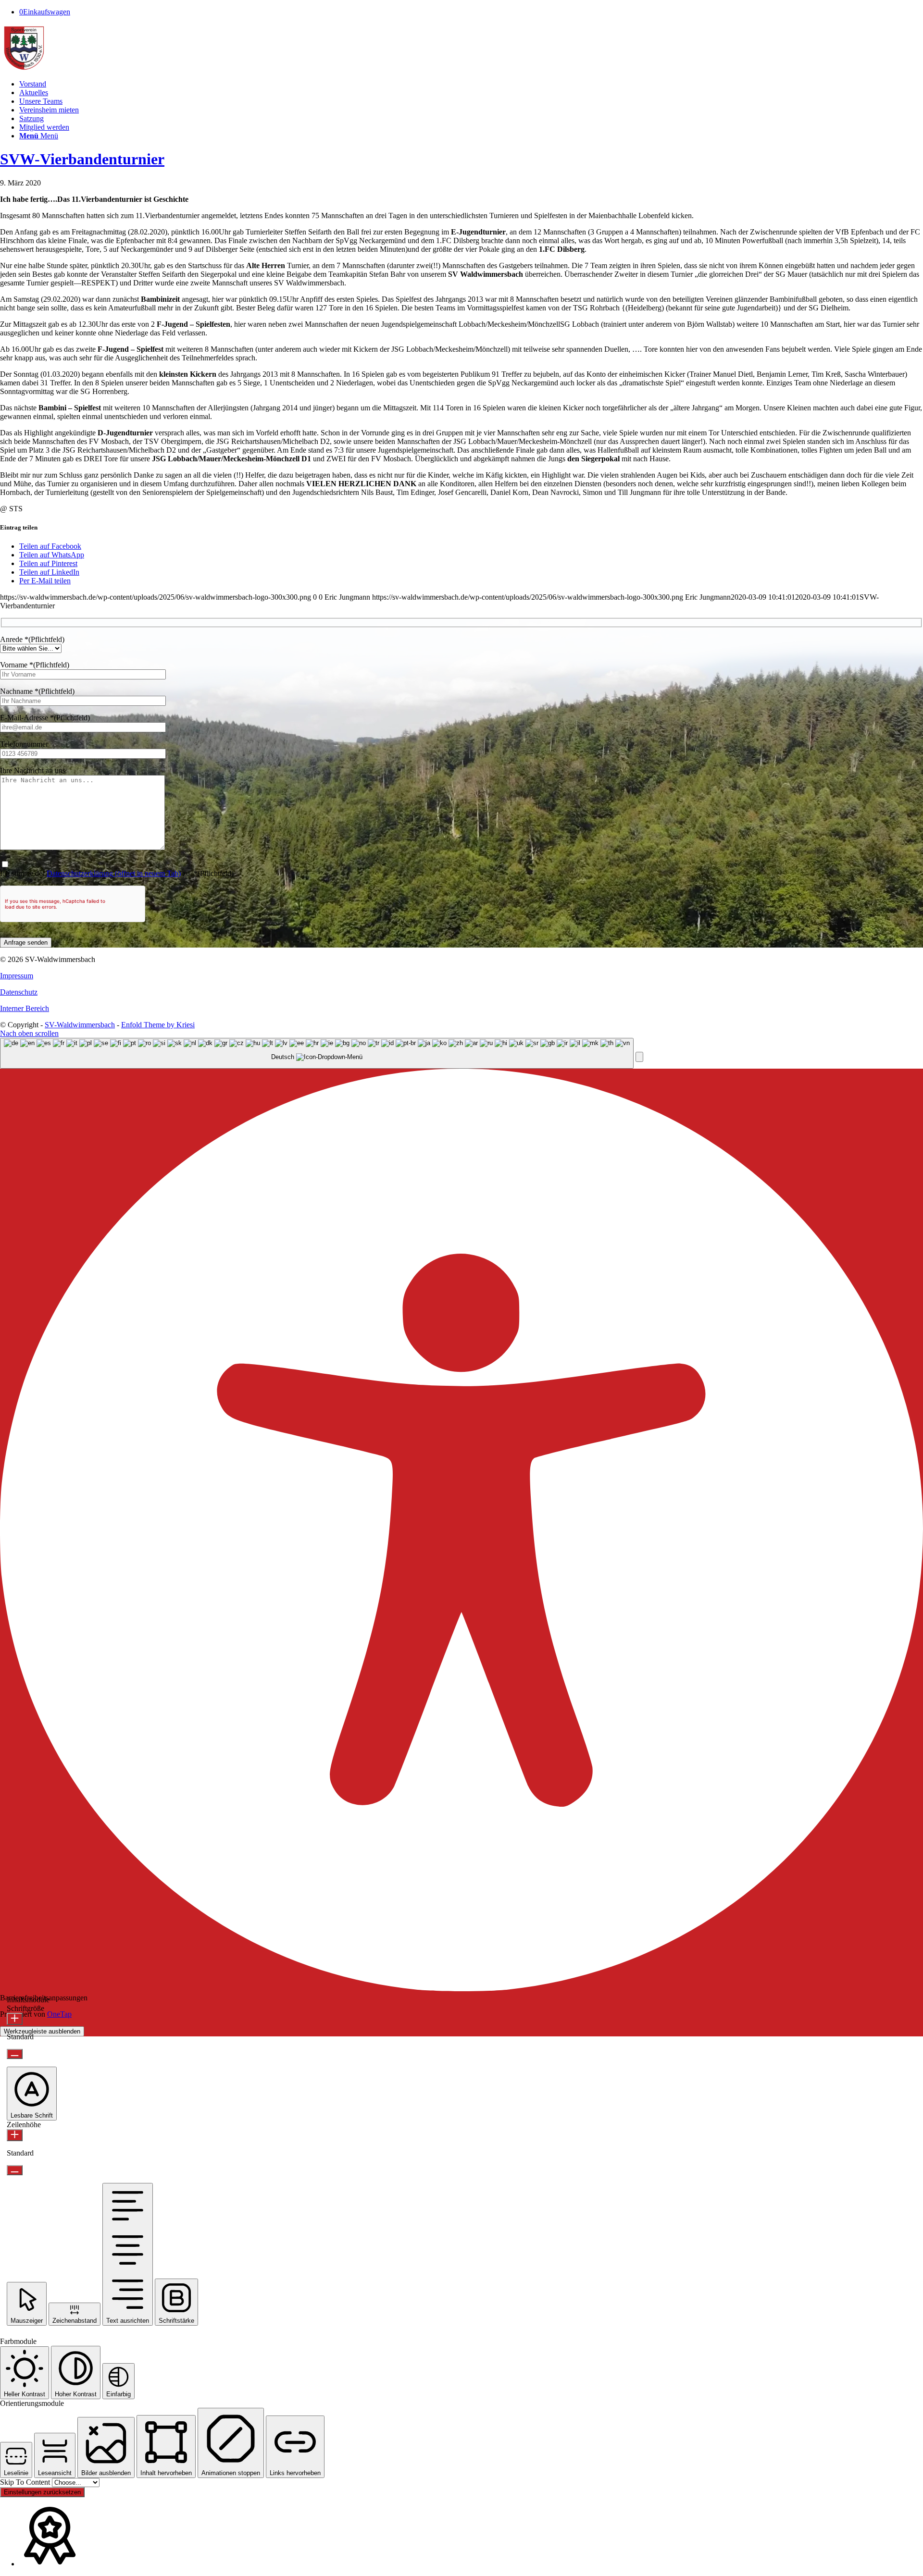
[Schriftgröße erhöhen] (15, 2019)
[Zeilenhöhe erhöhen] (15, 2135)
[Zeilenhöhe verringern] (15, 2170)
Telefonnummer (24, 744)
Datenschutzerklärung (114, 873)
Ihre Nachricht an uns (33, 770)
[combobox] (317, 1054)
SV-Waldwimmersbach (80, 1025)
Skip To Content (26, 2482)
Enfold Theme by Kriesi (158, 1025)
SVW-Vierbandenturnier (82, 159)
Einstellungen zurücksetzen (42, 2492)
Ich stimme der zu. (117, 873)
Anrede (32, 639)
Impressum (17, 976)
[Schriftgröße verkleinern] (15, 2054)
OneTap (59, 2014)
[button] (639, 1057)
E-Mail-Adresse (45, 718)
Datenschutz (19, 992)
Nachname (37, 691)
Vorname (35, 665)
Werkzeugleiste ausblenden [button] (42, 2031)
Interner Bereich (25, 1008)
